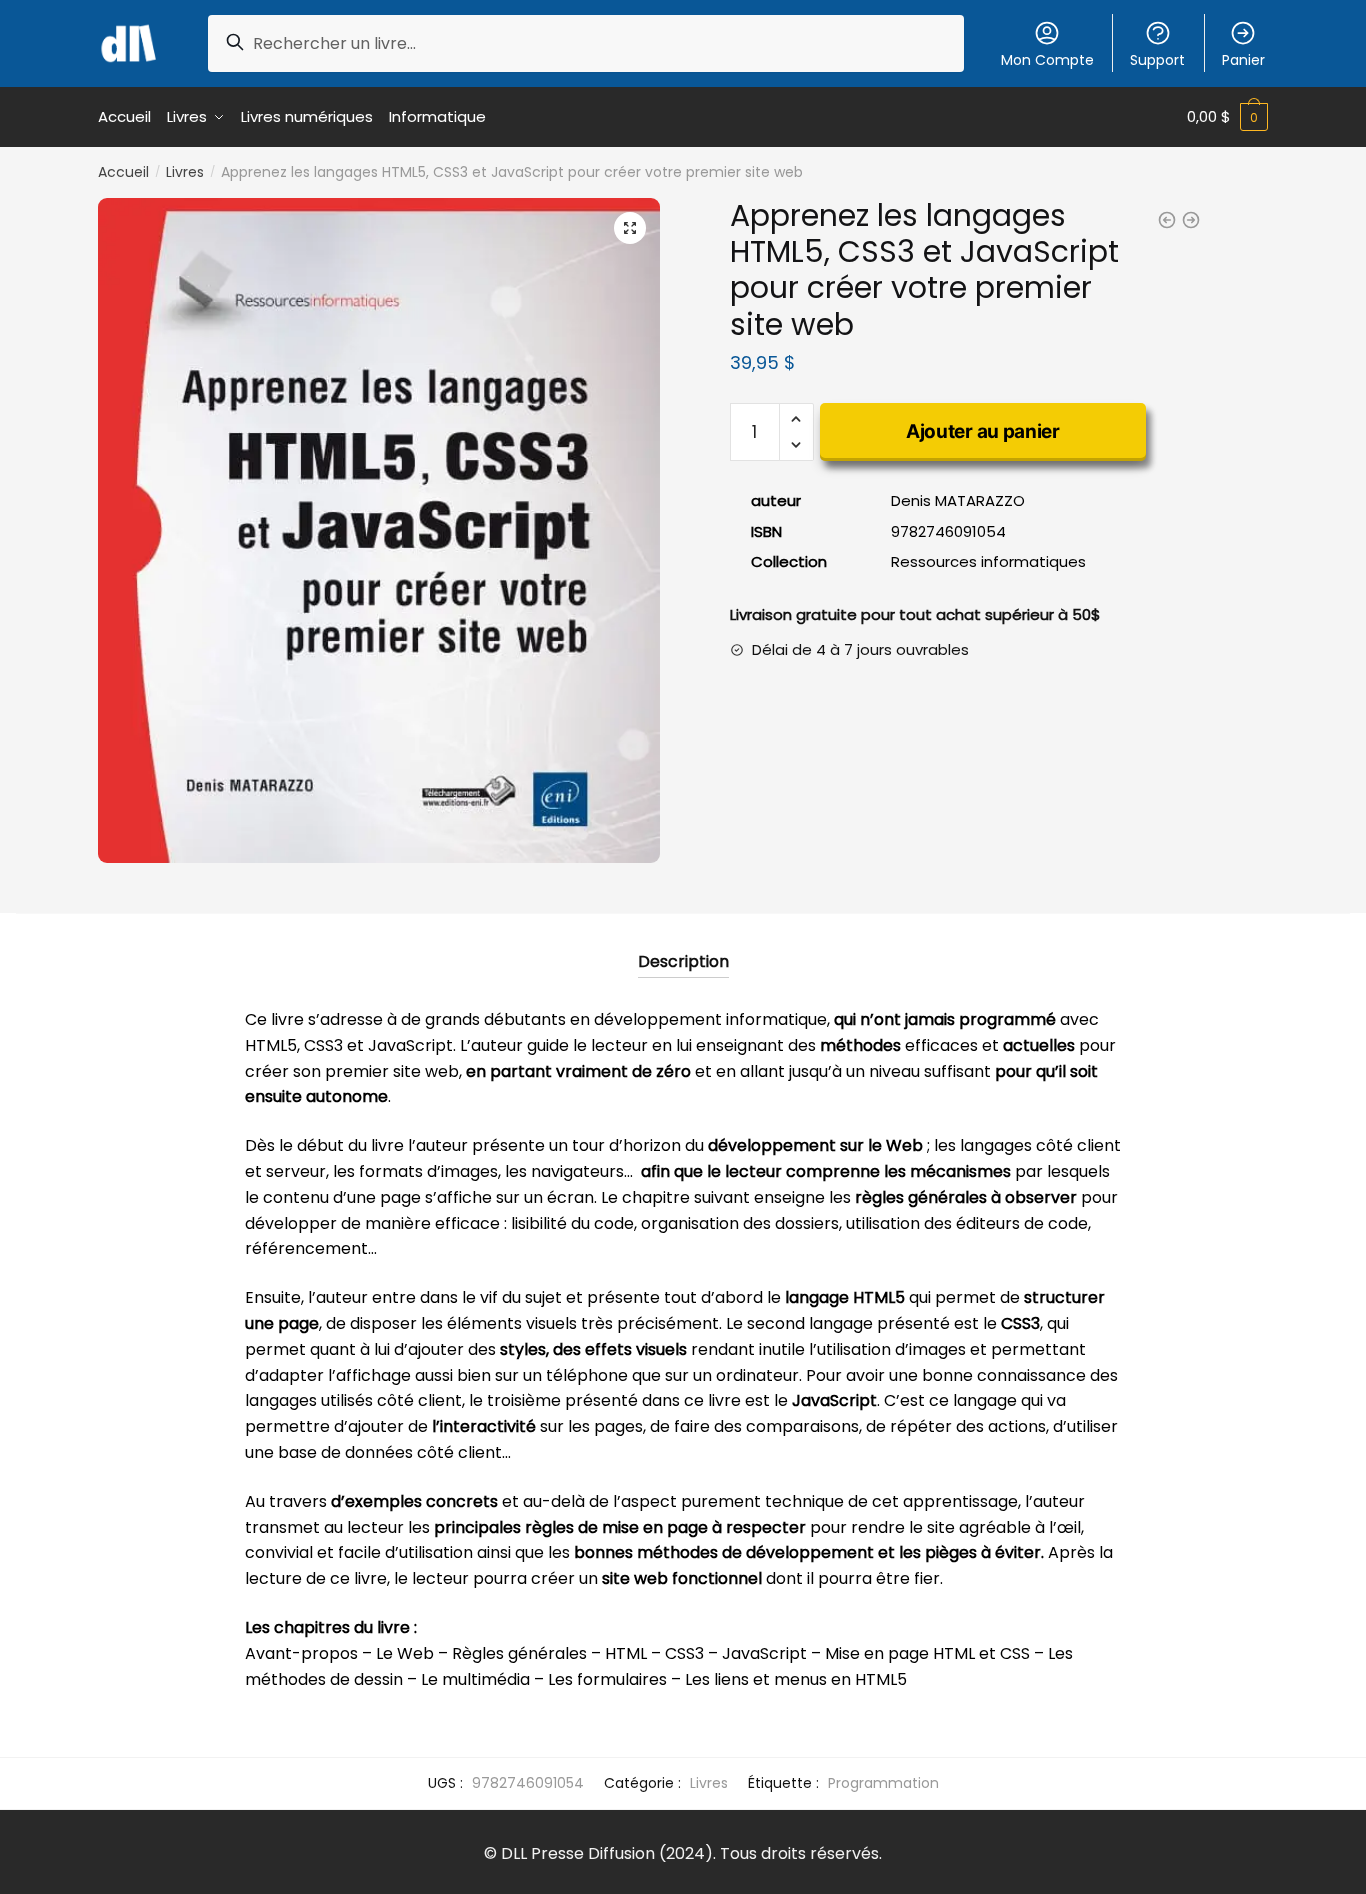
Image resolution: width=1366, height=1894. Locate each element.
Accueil (123, 172)
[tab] (683, 945)
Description (683, 961)
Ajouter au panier (983, 431)
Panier (1243, 60)
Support (1157, 60)
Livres (185, 172)
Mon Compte (1047, 60)
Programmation (883, 1783)
